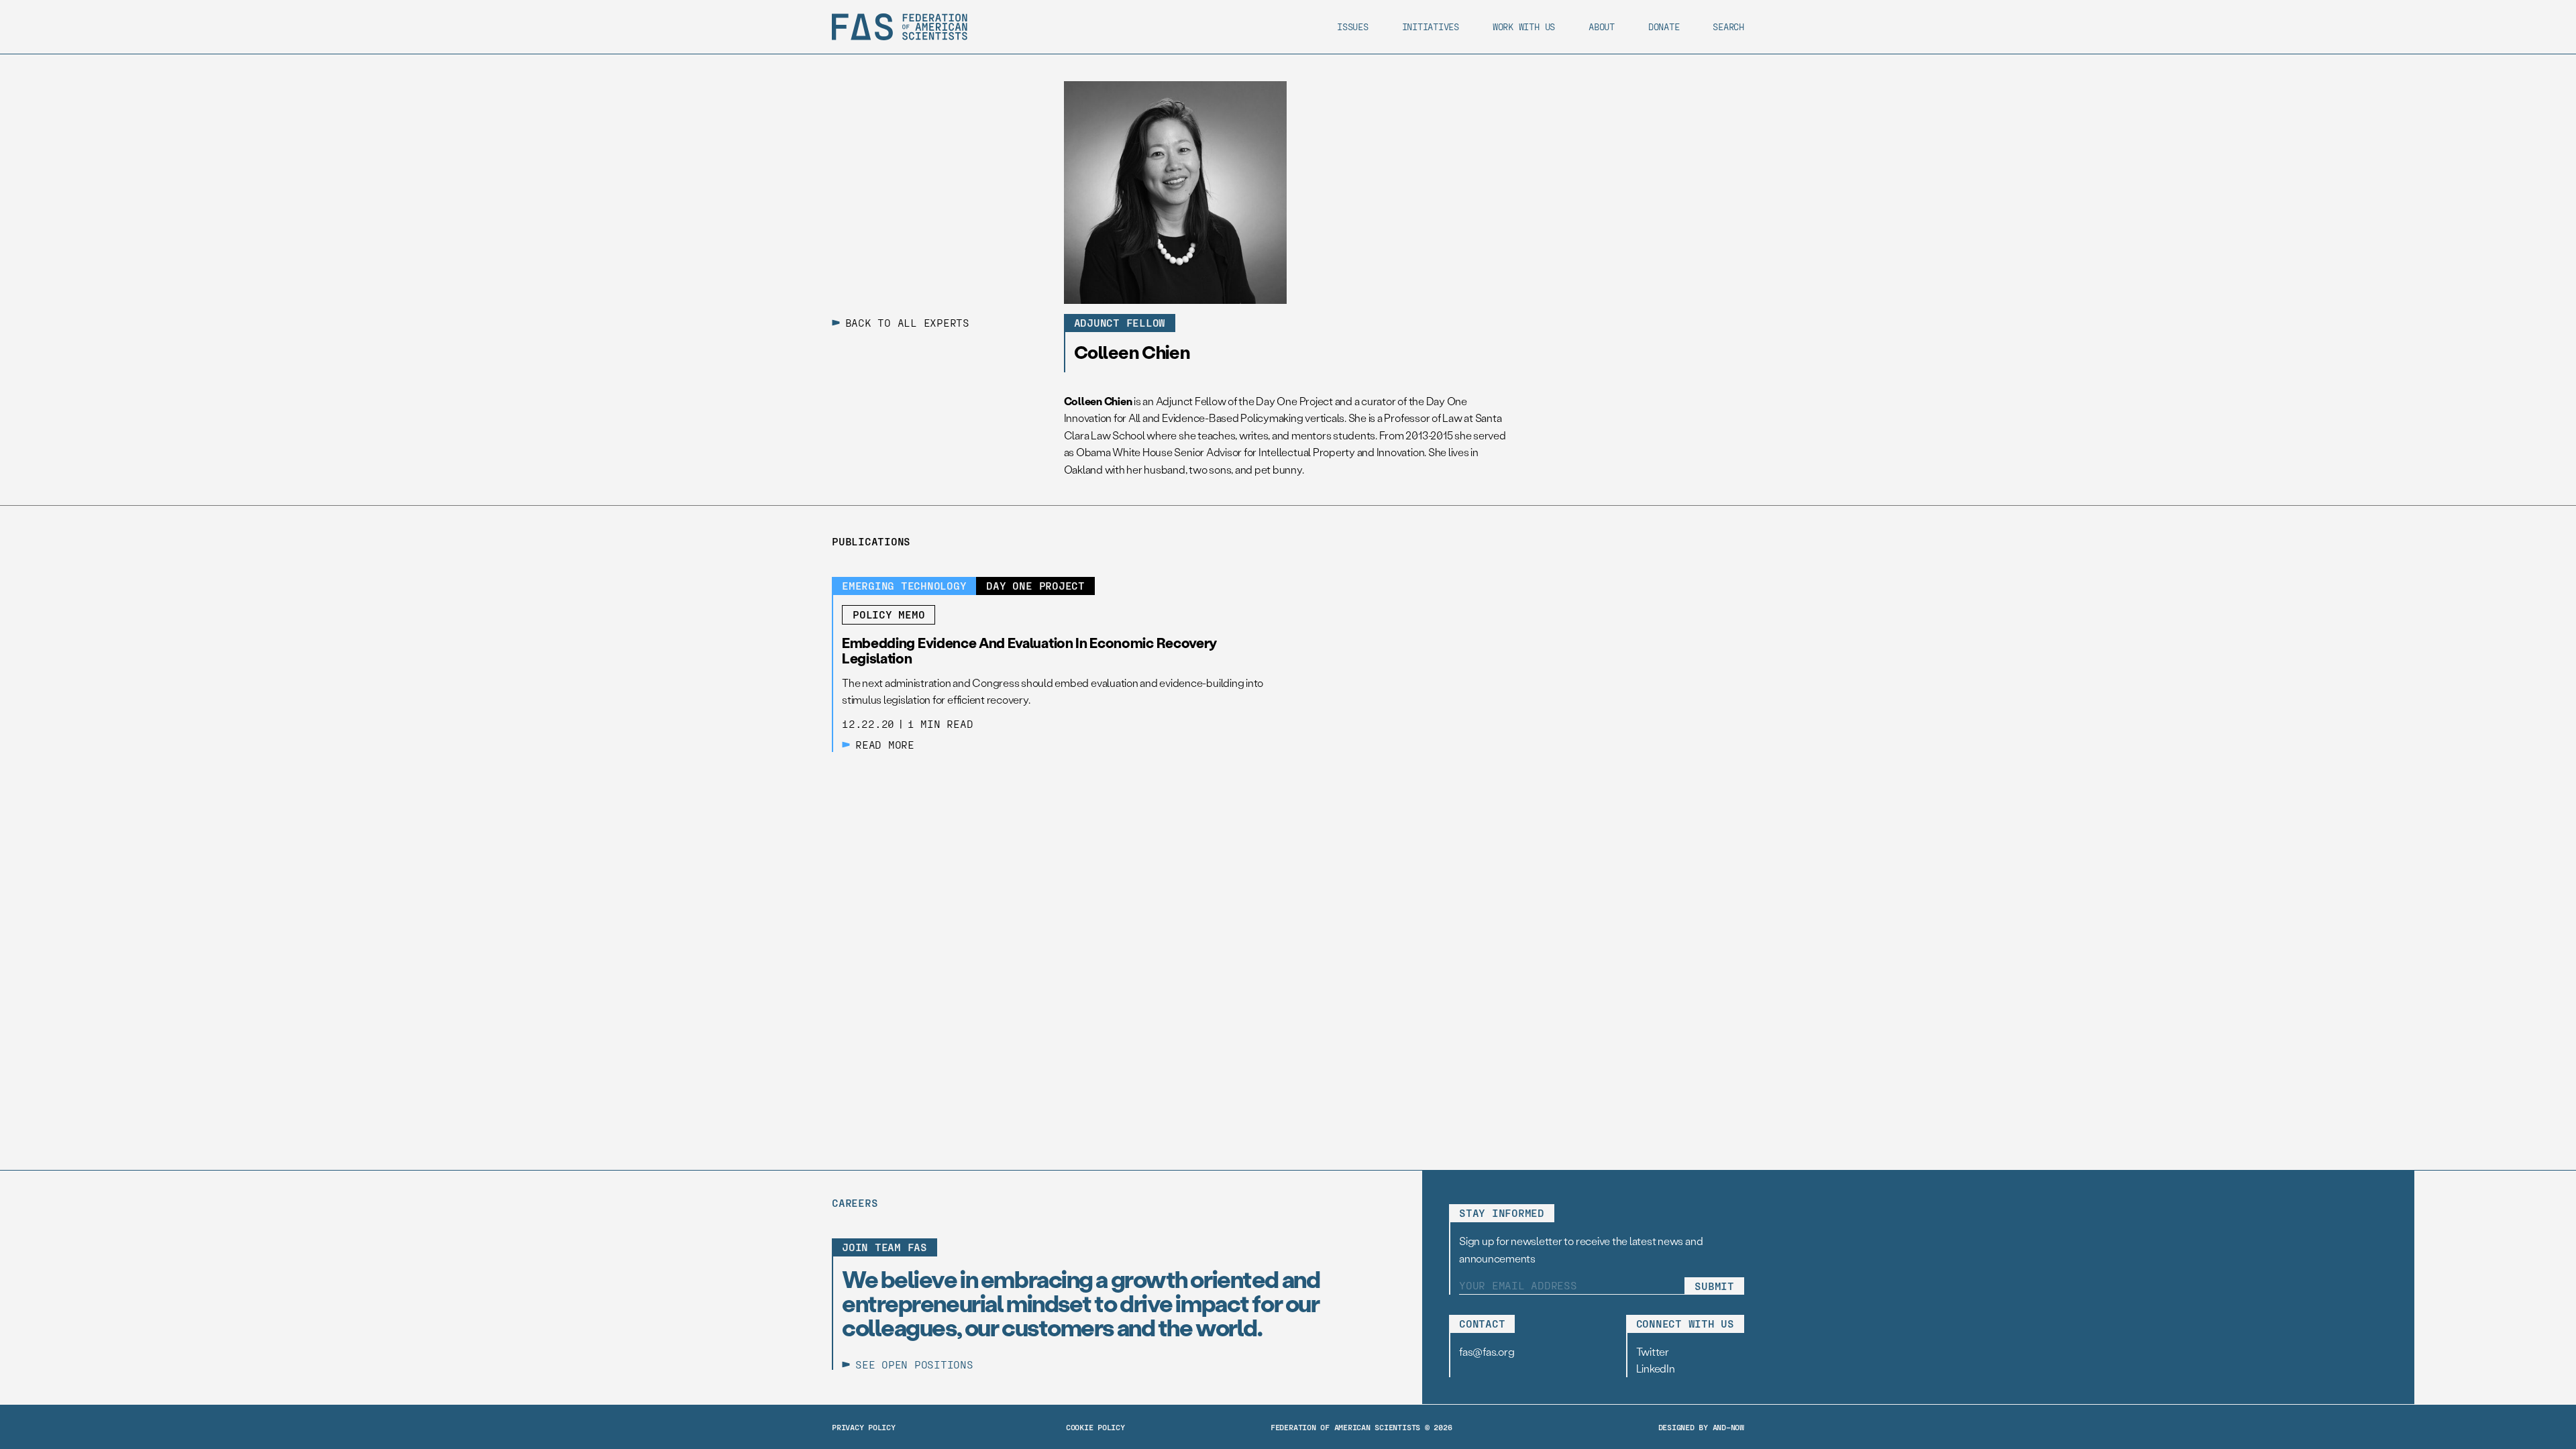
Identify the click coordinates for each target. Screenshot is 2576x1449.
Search (1728, 26)
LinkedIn (1656, 1368)
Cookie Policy (1095, 1427)
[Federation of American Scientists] (900, 27)
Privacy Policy (864, 1427)
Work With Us (1524, 26)
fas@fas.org (1487, 1351)
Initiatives (1431, 26)
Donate (1664, 26)
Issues (1353, 26)
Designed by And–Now (1701, 1427)
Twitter (1653, 1351)
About (1602, 26)
